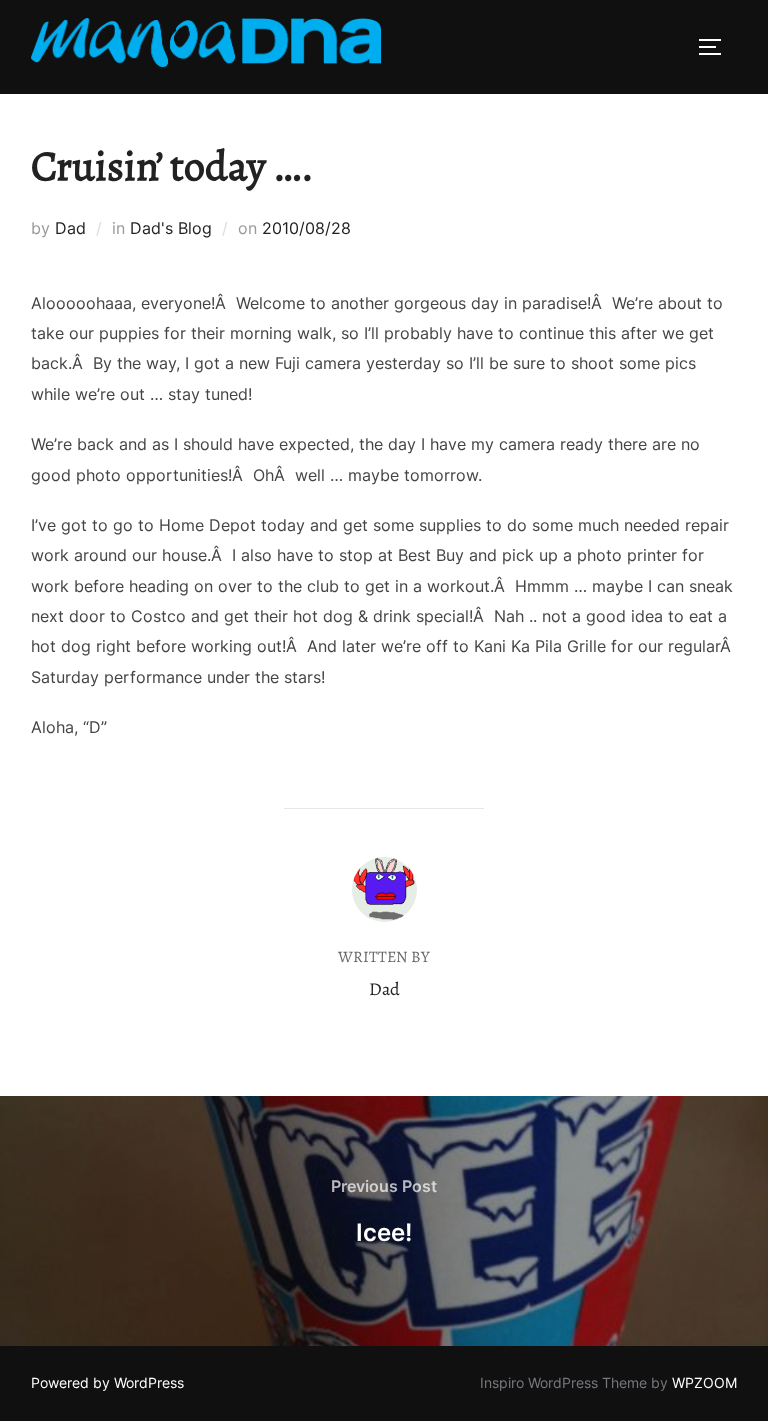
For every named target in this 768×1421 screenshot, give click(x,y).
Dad (70, 228)
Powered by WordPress (107, 1382)
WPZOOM (704, 1382)
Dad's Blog (171, 228)
